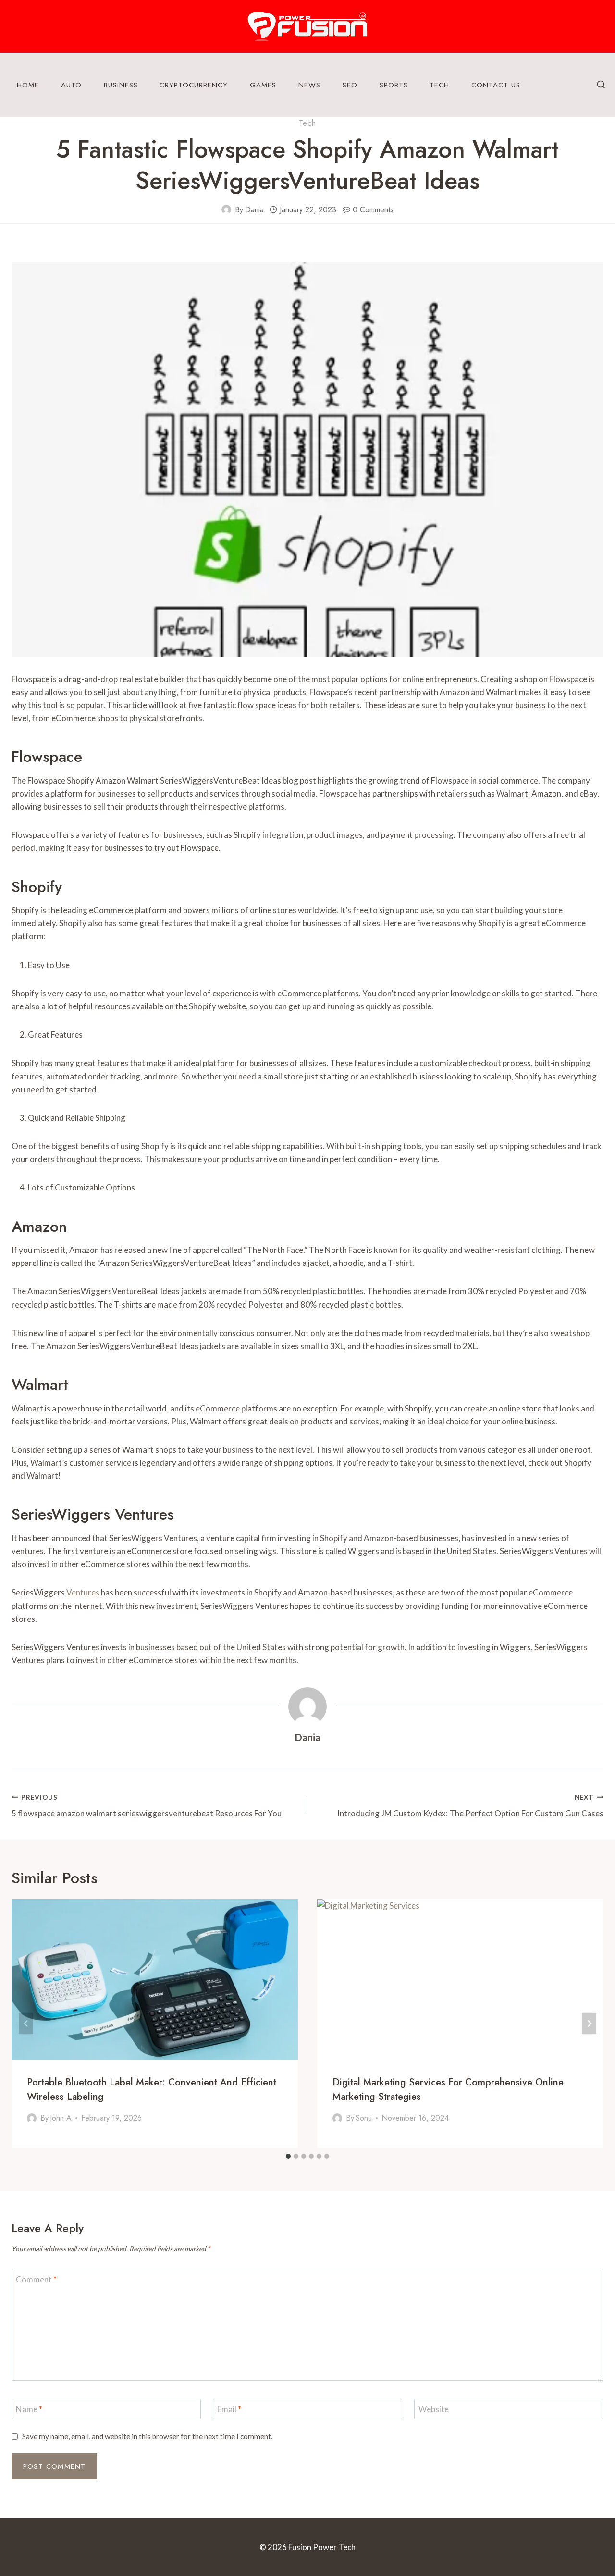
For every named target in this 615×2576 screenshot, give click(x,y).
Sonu (364, 2118)
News (309, 85)
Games (263, 85)
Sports (394, 85)
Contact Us (496, 85)
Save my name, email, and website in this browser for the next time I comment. (147, 2436)
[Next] (589, 2023)
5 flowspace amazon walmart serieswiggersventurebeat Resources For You (147, 1806)
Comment (36, 2279)
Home (28, 85)
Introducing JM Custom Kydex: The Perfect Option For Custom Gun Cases (470, 1806)
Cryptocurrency (194, 85)
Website (434, 2409)
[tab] (288, 2156)
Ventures (83, 1592)
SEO (350, 85)
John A (61, 2118)
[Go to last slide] (26, 2023)
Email (229, 2409)
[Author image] (226, 209)
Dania (254, 210)
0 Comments (373, 210)
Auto (71, 85)
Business (121, 85)
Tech (439, 85)
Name (29, 2409)
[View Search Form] (601, 85)
